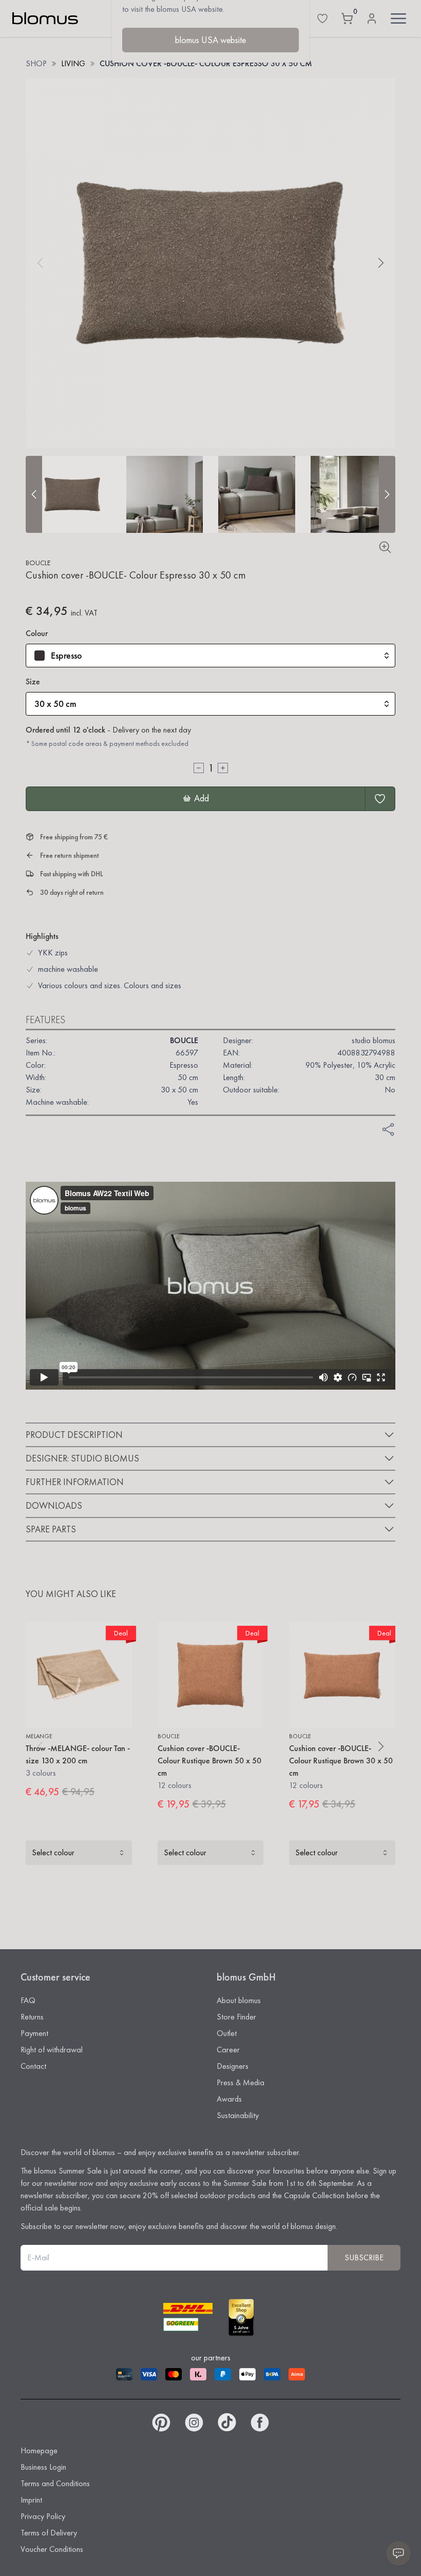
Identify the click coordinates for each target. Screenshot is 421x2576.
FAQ (28, 2000)
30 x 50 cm (55, 704)
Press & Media (241, 2082)
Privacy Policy (43, 2516)
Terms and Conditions (55, 2483)
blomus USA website (210, 40)
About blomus (239, 2000)
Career (228, 2050)
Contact (33, 2066)
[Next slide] (387, 494)
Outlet (227, 2033)
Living (73, 63)
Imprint (31, 2500)
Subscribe (364, 2257)
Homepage (39, 2450)
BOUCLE (38, 563)
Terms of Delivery (49, 2533)
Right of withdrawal (52, 2050)
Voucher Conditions (52, 2549)
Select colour (53, 1852)
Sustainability (238, 2115)
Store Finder (236, 2017)
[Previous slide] (34, 494)
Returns (32, 2017)
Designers (233, 2066)
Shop (36, 63)
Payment (34, 2033)
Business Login (43, 2467)
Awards (229, 2099)
